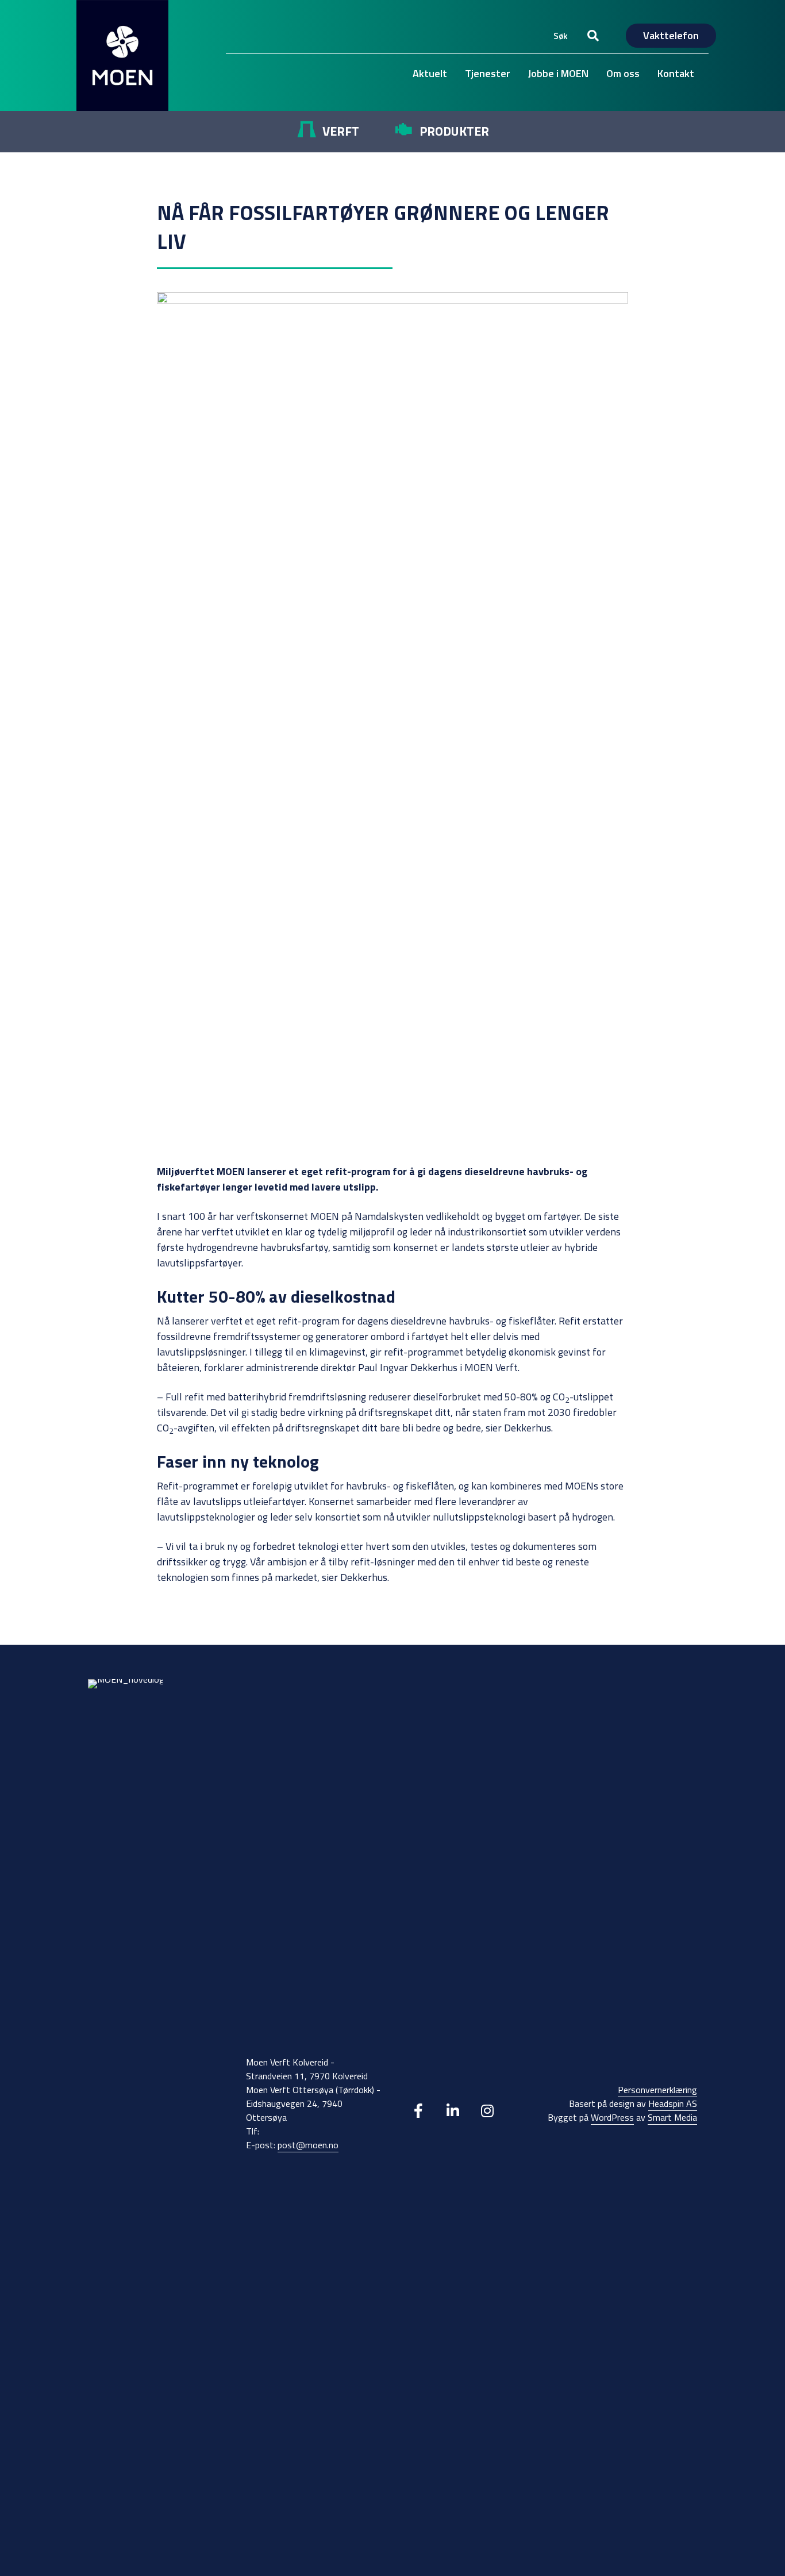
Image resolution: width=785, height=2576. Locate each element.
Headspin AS (673, 2103)
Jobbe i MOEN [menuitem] (558, 73)
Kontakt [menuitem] (676, 73)
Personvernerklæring (657, 2090)
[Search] (593, 36)
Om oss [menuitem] (623, 73)
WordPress (612, 2117)
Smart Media (672, 2117)
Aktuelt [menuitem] (430, 73)
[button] (418, 2110)
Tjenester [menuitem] (488, 73)
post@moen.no (308, 2145)
